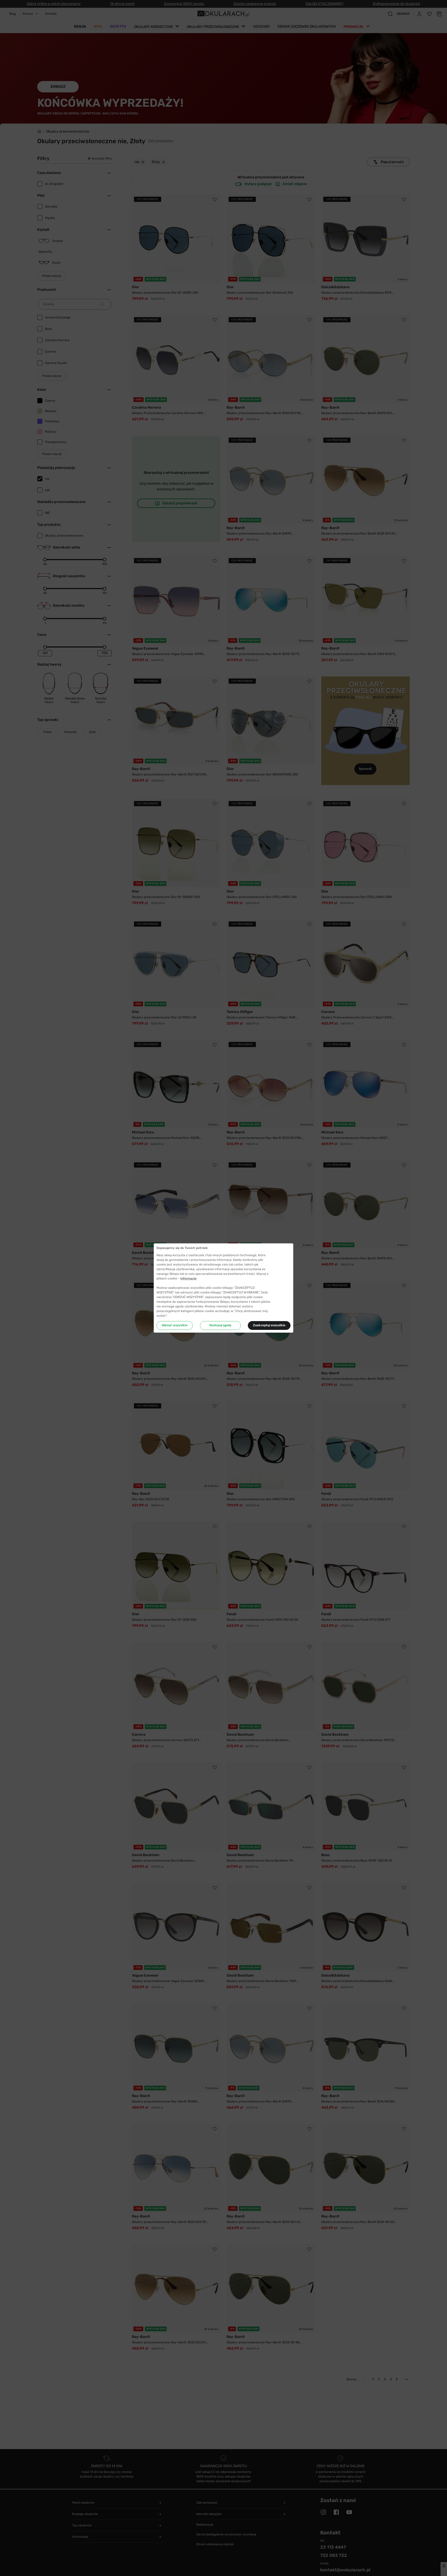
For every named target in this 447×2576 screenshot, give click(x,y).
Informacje (188, 1278)
